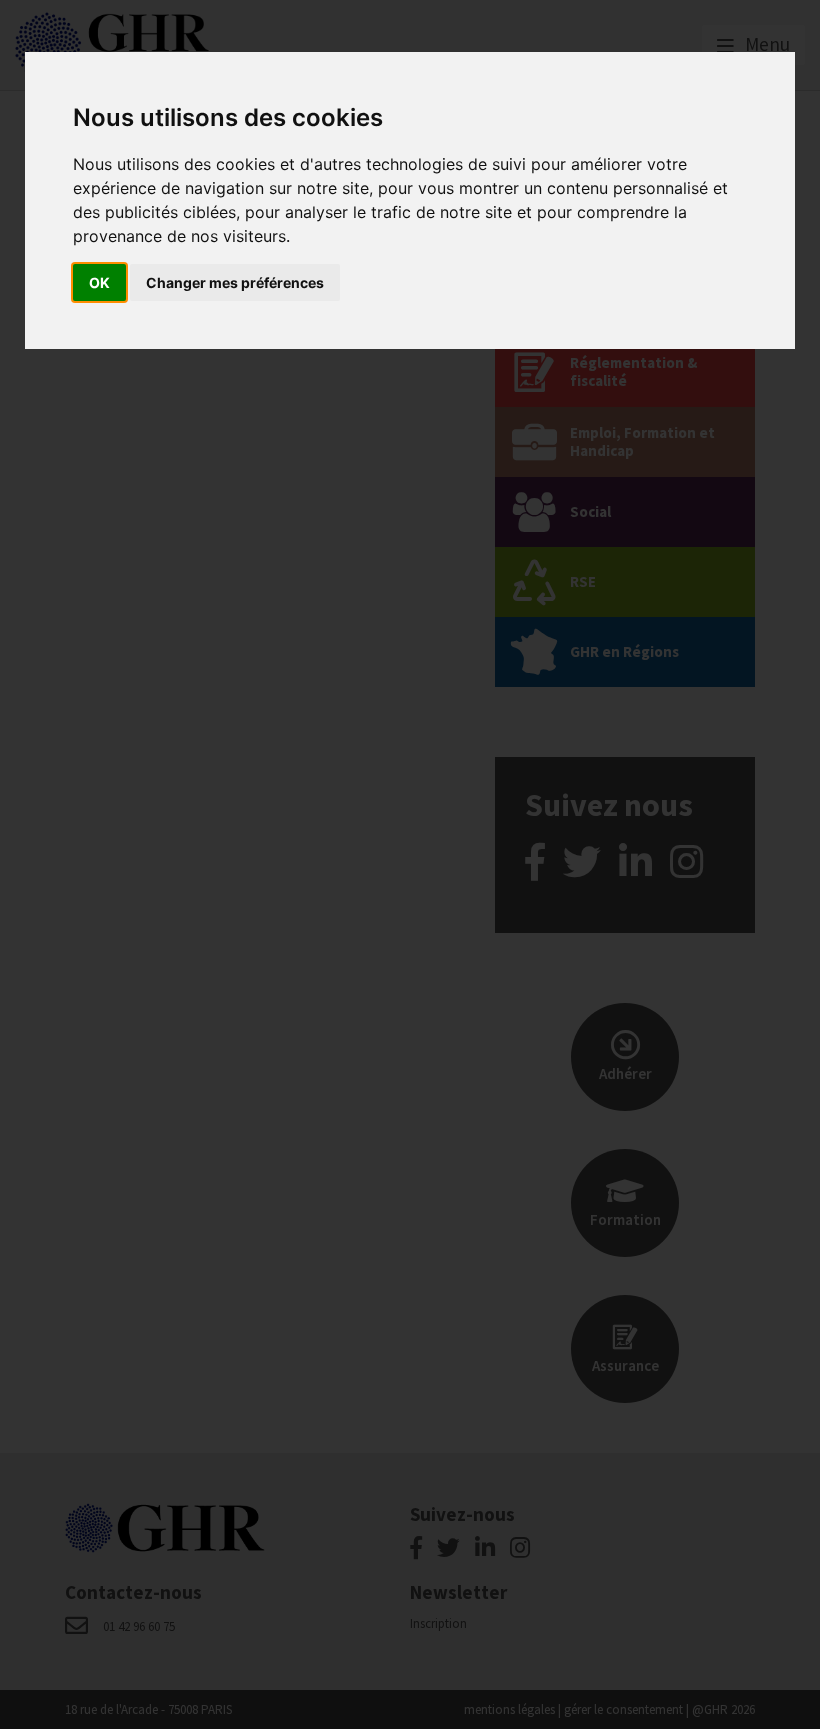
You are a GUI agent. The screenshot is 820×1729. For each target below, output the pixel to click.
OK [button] (99, 282)
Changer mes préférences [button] (235, 282)
